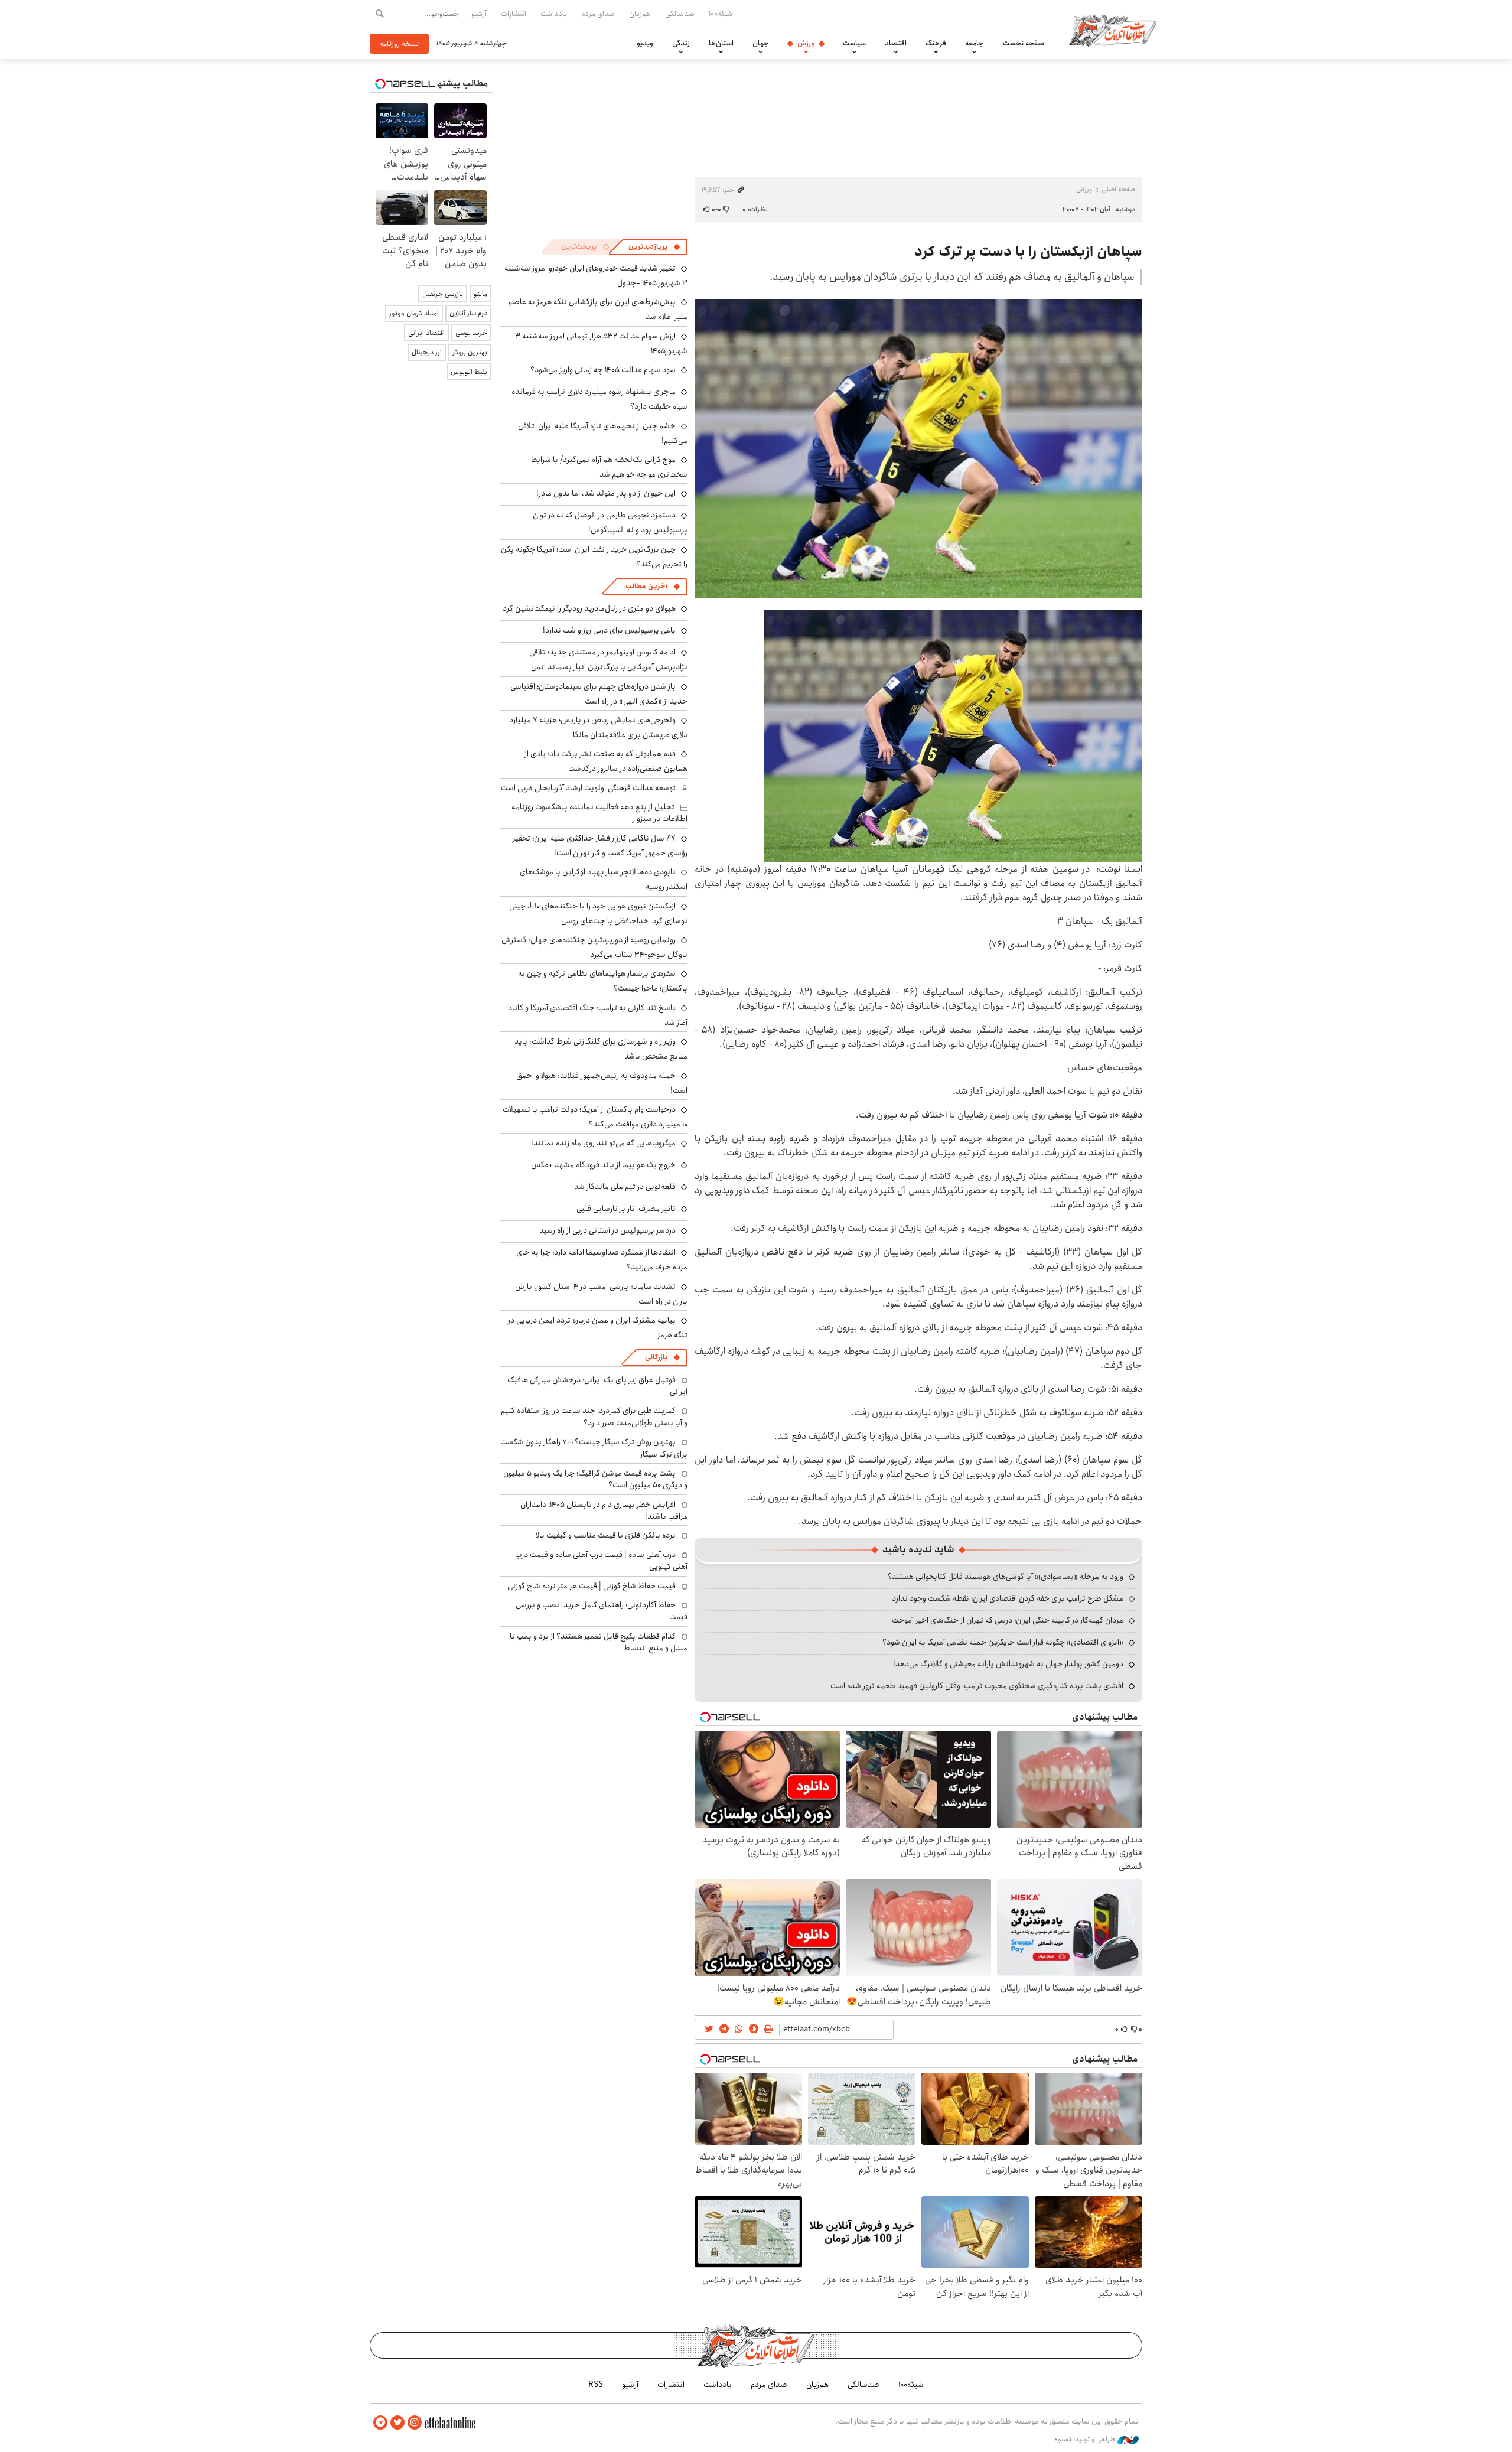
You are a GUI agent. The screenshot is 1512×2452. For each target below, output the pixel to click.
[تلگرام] (380, 2423)
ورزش (806, 43)
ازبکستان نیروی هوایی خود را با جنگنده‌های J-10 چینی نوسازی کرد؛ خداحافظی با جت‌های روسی (598, 914)
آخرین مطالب (646, 586)
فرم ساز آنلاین (468, 313)
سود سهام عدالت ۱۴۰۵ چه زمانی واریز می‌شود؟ (603, 370)
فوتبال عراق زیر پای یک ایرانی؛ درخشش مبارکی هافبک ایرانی (597, 1386)
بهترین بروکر (470, 352)
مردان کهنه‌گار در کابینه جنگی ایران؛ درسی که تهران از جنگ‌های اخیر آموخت (1008, 1620)
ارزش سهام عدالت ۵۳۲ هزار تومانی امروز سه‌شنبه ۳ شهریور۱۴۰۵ (601, 343)
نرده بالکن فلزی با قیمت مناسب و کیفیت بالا (606, 1535)
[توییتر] (397, 2423)
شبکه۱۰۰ (721, 14)
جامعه (975, 43)
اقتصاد (896, 43)
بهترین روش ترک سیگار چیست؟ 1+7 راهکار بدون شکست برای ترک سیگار (594, 1448)
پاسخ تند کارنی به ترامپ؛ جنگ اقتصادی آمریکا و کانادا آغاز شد (597, 1015)
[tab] (654, 247)
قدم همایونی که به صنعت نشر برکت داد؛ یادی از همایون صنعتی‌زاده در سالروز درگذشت (606, 761)
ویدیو (645, 43)
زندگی (681, 43)
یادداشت (554, 14)
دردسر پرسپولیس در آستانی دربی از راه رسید (607, 1230)
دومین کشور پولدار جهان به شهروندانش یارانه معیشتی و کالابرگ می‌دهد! (1008, 1664)
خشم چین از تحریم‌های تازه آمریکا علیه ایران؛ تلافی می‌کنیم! (603, 433)
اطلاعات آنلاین (1113, 30)
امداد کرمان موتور (414, 313)
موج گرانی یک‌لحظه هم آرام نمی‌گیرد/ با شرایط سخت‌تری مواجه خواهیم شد (609, 467)
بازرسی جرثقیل (443, 294)
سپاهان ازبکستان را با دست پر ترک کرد (1028, 252)
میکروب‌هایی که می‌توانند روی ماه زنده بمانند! (603, 1143)
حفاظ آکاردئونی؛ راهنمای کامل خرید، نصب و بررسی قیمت (602, 1611)
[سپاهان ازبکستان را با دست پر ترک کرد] (918, 449)
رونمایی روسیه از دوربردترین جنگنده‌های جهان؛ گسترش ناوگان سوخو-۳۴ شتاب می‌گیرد (594, 947)
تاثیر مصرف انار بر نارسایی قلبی (626, 1209)
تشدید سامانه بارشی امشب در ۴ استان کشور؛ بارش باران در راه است (601, 1294)
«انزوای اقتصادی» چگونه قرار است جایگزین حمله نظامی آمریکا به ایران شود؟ (1003, 1642)
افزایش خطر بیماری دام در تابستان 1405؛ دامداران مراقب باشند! (604, 1510)
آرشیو (479, 14)
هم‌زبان (640, 14)
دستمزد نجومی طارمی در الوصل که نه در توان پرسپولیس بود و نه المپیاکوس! (610, 522)
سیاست (854, 43)
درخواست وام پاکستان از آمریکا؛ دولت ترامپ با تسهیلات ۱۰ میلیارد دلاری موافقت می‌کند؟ (595, 1117)
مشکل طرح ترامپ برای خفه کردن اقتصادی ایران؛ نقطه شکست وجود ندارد (1008, 1598)
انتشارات (514, 14)
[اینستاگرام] (415, 2423)
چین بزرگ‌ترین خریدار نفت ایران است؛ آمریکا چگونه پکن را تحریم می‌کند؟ (594, 557)
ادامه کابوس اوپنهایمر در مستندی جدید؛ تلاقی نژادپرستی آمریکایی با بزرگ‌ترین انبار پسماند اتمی (608, 660)
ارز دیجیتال (427, 352)
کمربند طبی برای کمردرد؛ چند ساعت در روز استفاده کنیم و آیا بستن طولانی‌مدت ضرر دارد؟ (594, 1417)
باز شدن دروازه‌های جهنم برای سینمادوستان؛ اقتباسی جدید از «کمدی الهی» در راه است (599, 694)
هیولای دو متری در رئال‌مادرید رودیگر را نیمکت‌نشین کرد (589, 608)
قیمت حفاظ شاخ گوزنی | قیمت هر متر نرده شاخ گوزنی (592, 1586)
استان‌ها (721, 43)
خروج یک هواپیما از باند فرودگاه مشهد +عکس (603, 1165)
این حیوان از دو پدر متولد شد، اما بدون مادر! (606, 493)
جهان (761, 43)
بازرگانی (656, 1357)
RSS (596, 2385)
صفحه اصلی (1118, 189)
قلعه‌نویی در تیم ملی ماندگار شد (625, 1187)
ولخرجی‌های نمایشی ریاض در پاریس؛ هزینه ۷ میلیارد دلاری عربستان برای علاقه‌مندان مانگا (598, 727)
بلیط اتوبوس (469, 372)
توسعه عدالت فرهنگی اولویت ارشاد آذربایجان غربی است (588, 788)
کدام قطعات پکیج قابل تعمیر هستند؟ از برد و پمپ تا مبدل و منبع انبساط (599, 1642)
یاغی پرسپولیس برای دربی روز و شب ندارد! (609, 630)
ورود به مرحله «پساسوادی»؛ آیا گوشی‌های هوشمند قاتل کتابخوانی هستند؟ (1006, 1577)
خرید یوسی (471, 333)
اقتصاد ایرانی (426, 333)
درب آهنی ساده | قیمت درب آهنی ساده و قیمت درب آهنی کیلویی (601, 1561)
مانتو (480, 294)
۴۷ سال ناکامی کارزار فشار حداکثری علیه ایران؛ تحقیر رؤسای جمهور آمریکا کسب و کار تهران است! (600, 846)
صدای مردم (598, 14)
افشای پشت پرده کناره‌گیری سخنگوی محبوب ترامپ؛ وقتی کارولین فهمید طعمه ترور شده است (977, 1686)
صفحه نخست (1024, 43)
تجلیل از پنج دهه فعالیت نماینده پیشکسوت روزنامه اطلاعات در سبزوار (599, 813)
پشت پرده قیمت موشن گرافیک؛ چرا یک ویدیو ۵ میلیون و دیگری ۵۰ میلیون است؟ (595, 1479)
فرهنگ (936, 43)
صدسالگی (680, 14)
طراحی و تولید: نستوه (1086, 2440)
